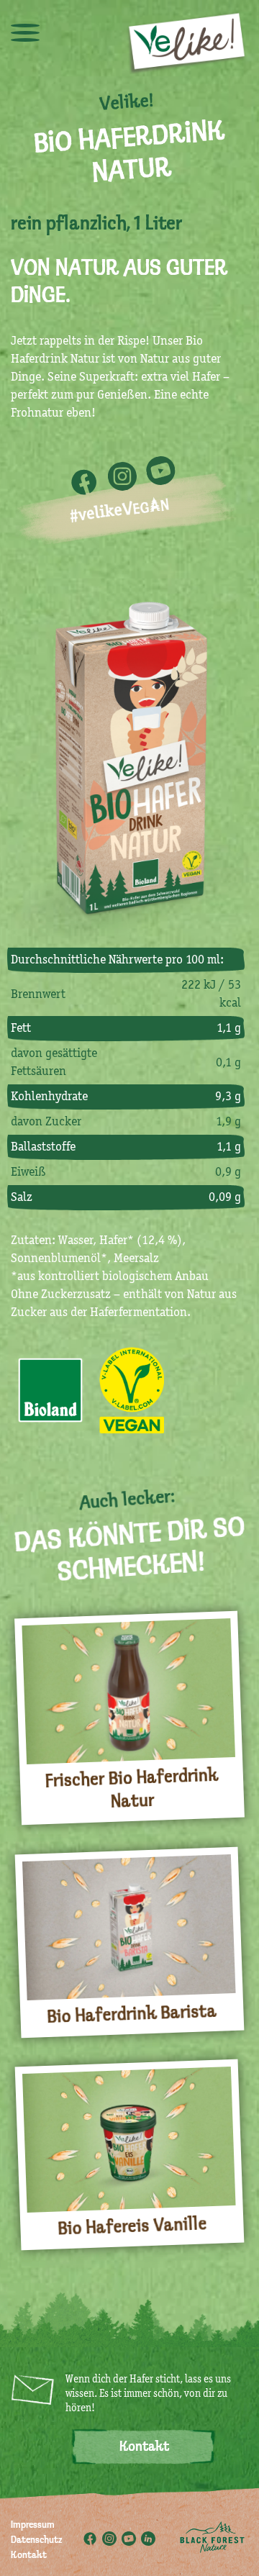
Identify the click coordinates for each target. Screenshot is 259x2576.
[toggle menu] (25, 32)
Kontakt (144, 2447)
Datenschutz (36, 2541)
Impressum (33, 2526)
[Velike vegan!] (187, 42)
